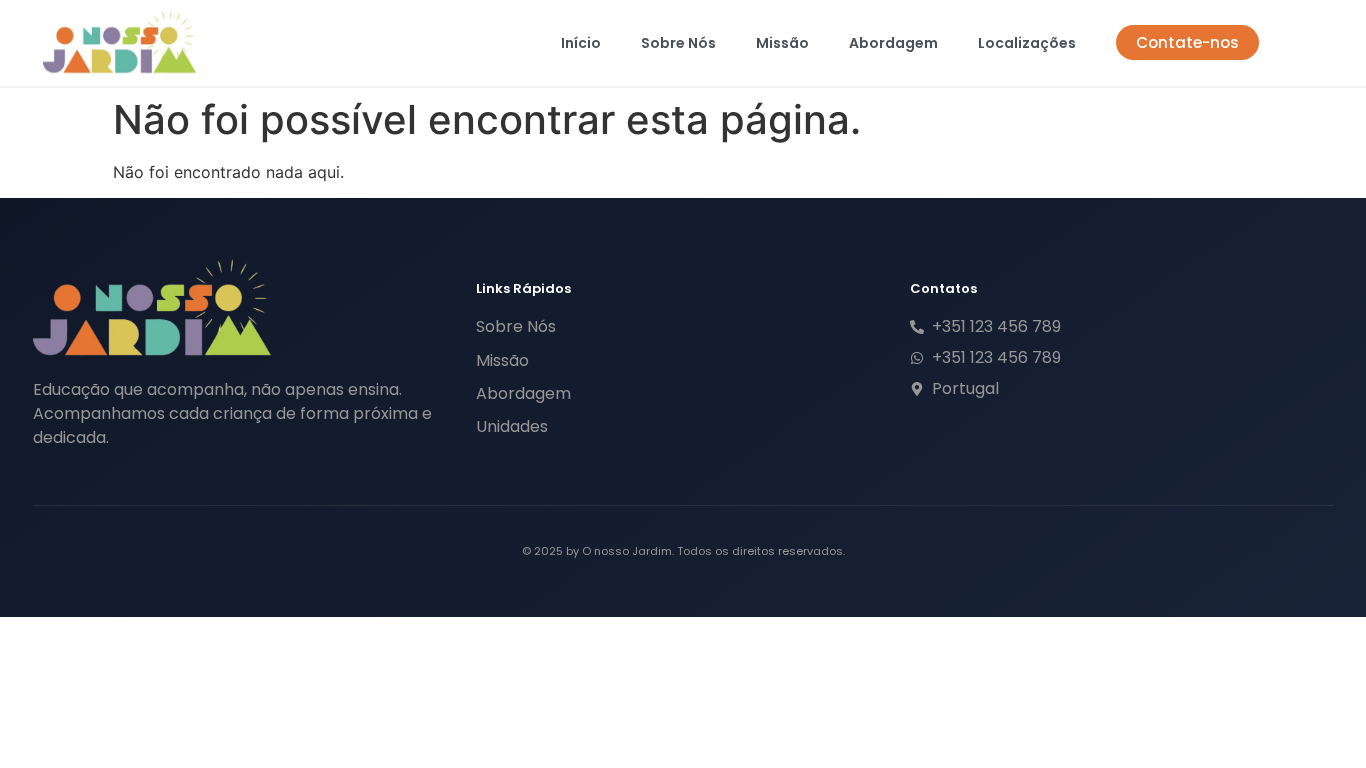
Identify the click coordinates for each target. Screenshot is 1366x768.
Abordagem (893, 43)
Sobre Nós (678, 43)
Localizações (1027, 43)
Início (581, 43)
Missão (782, 43)
